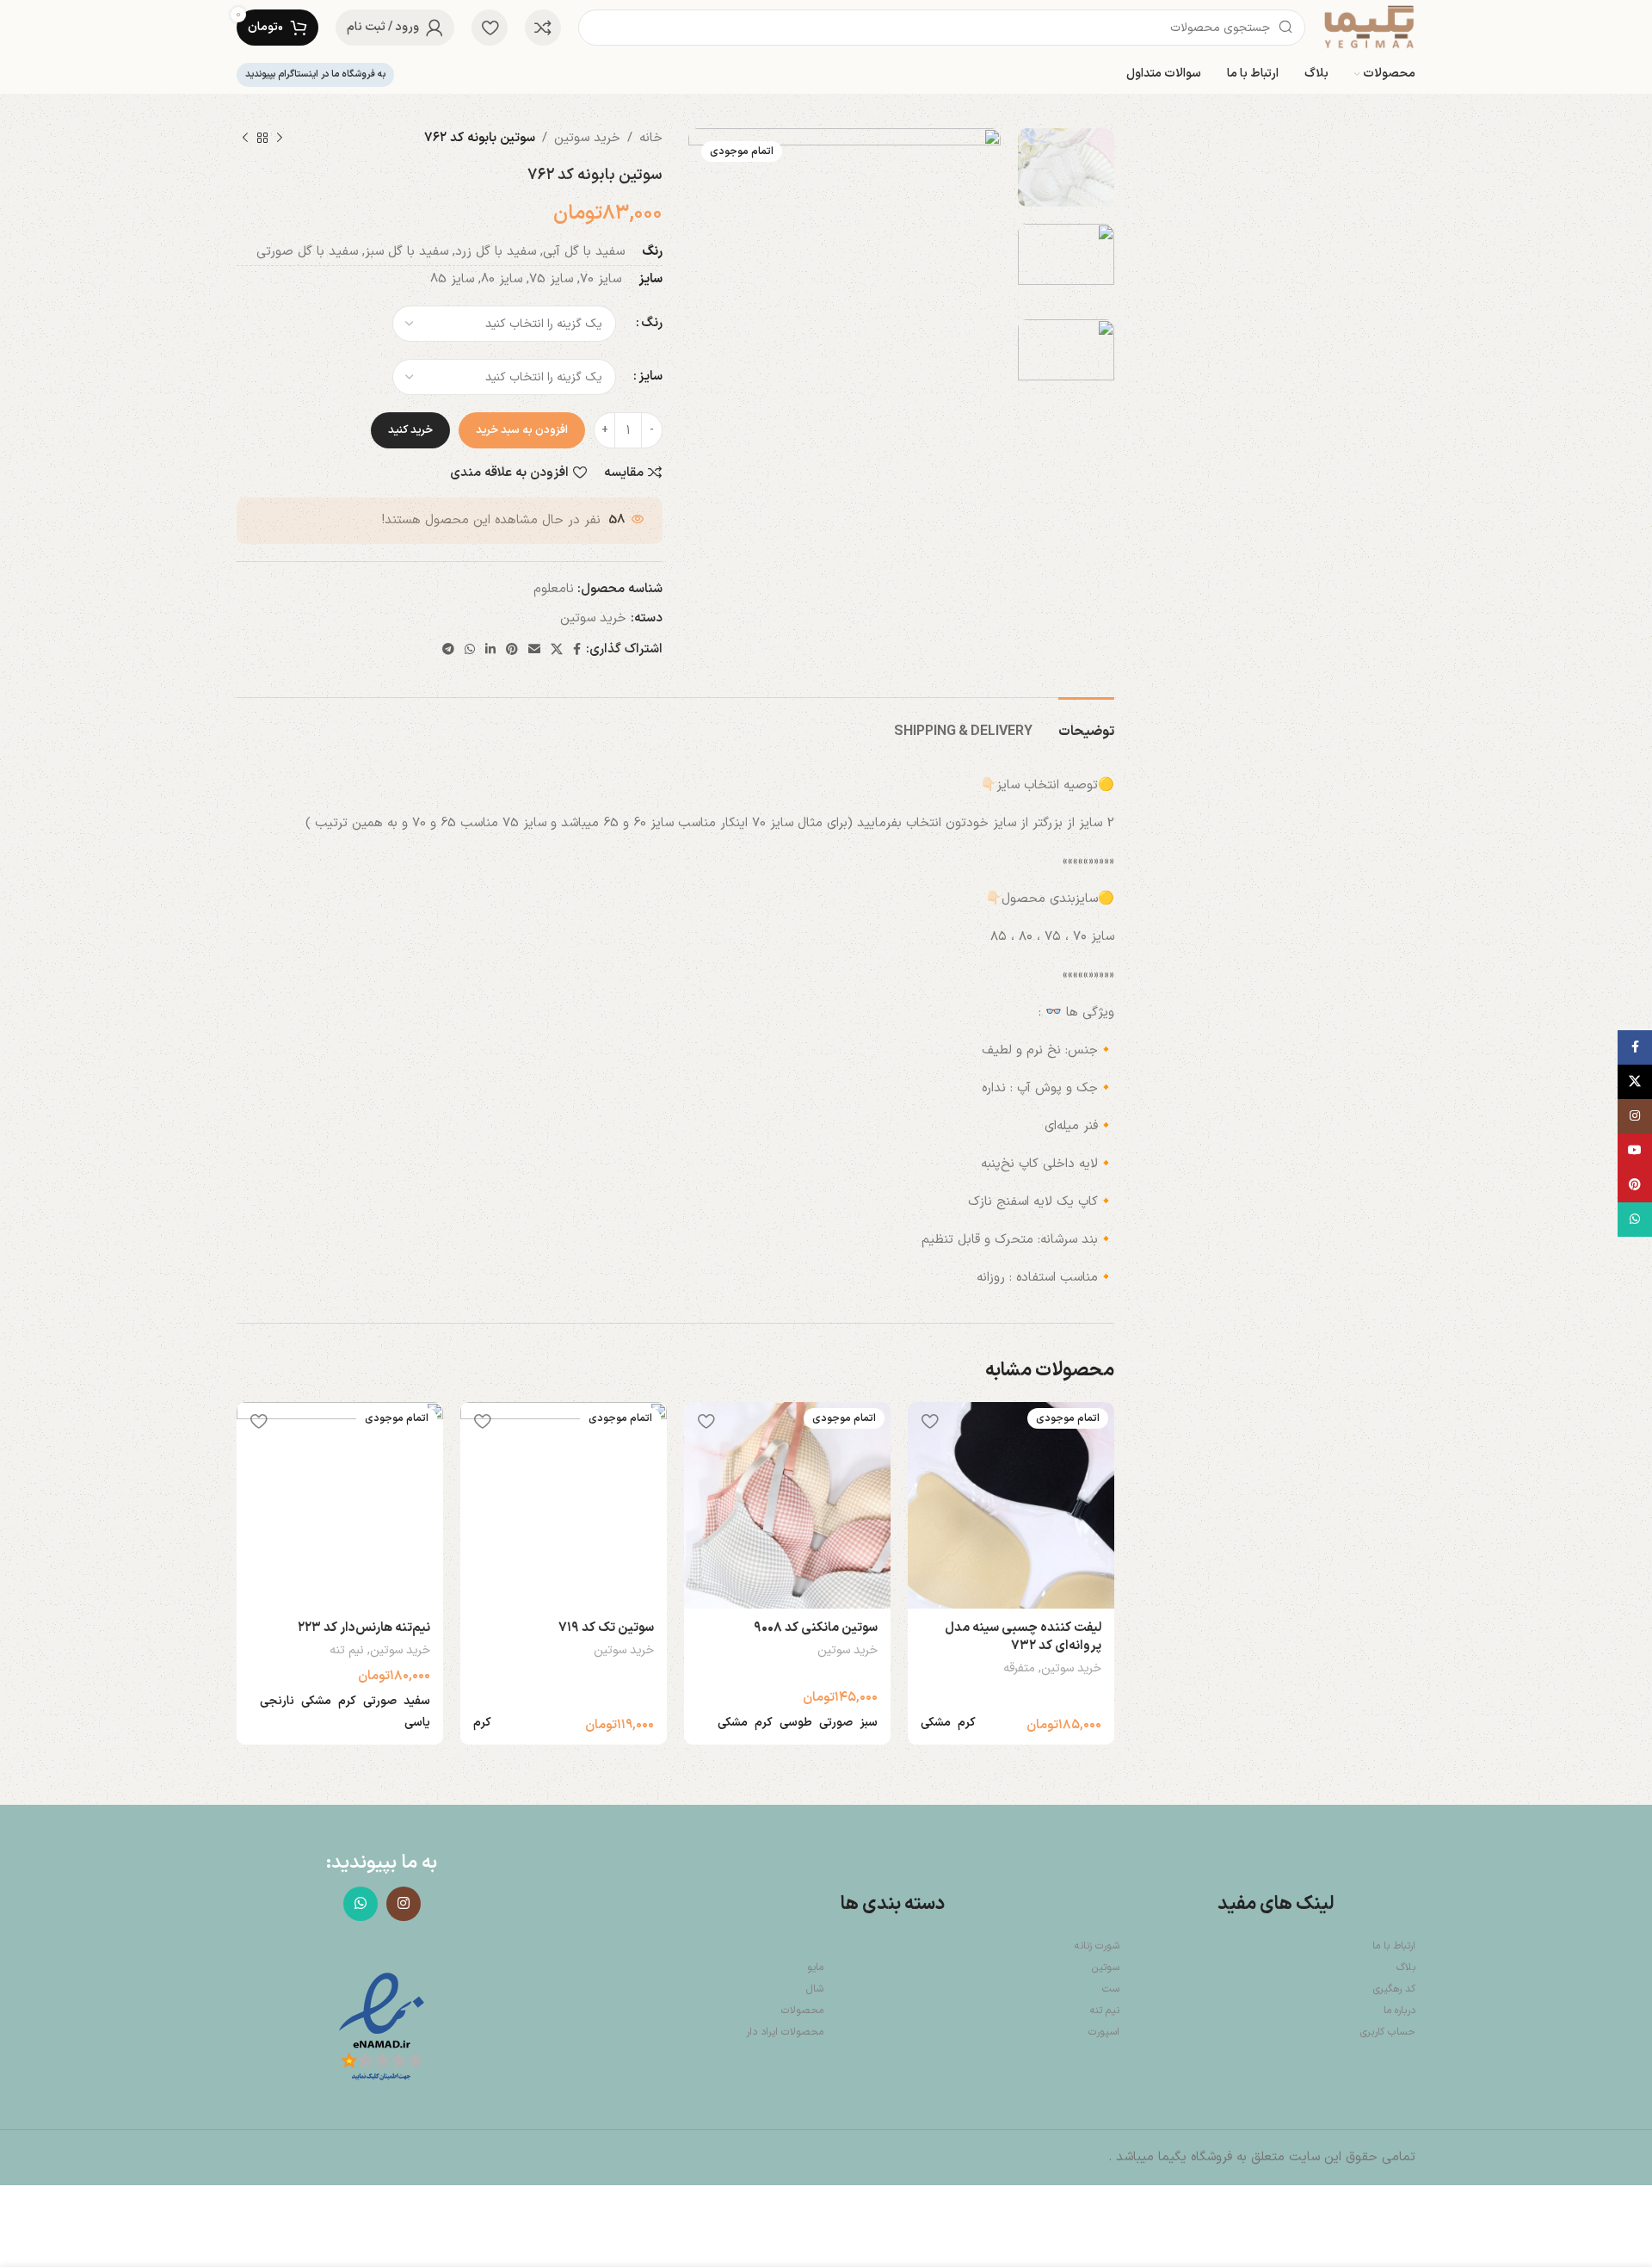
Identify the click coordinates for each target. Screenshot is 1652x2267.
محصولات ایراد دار (785, 2032)
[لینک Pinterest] (512, 650)
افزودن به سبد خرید (522, 430)
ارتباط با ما (1394, 1946)
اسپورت (1104, 2032)
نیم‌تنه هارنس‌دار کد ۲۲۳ (364, 1628)
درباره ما (1399, 2011)
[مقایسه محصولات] (543, 28)
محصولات (802, 2011)
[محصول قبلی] (280, 139)
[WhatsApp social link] (470, 650)
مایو (815, 1967)
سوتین (1106, 1967)
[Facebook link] (577, 650)
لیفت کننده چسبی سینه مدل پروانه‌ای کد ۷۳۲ (1023, 1637)
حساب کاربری (1388, 2032)
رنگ (652, 323)
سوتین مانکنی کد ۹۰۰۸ (816, 1628)
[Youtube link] (1635, 1151)
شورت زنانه (1097, 1946)
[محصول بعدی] (245, 139)
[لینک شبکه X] (557, 650)
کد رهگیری (1394, 1989)
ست (1111, 1989)
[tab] (1086, 723)
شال (815, 1989)
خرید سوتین (587, 138)
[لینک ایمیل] (534, 650)
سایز (650, 377)
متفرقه (1019, 1669)
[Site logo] (1369, 27)
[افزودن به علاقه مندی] (929, 1421)
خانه (651, 138)
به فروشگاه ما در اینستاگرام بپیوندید (315, 74)
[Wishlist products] (490, 28)
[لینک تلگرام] (448, 650)
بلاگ (1406, 1967)
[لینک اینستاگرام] (404, 1904)
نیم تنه (347, 1651)
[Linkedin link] (490, 650)
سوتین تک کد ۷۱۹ (606, 1628)
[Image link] (382, 2028)
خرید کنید (410, 430)
